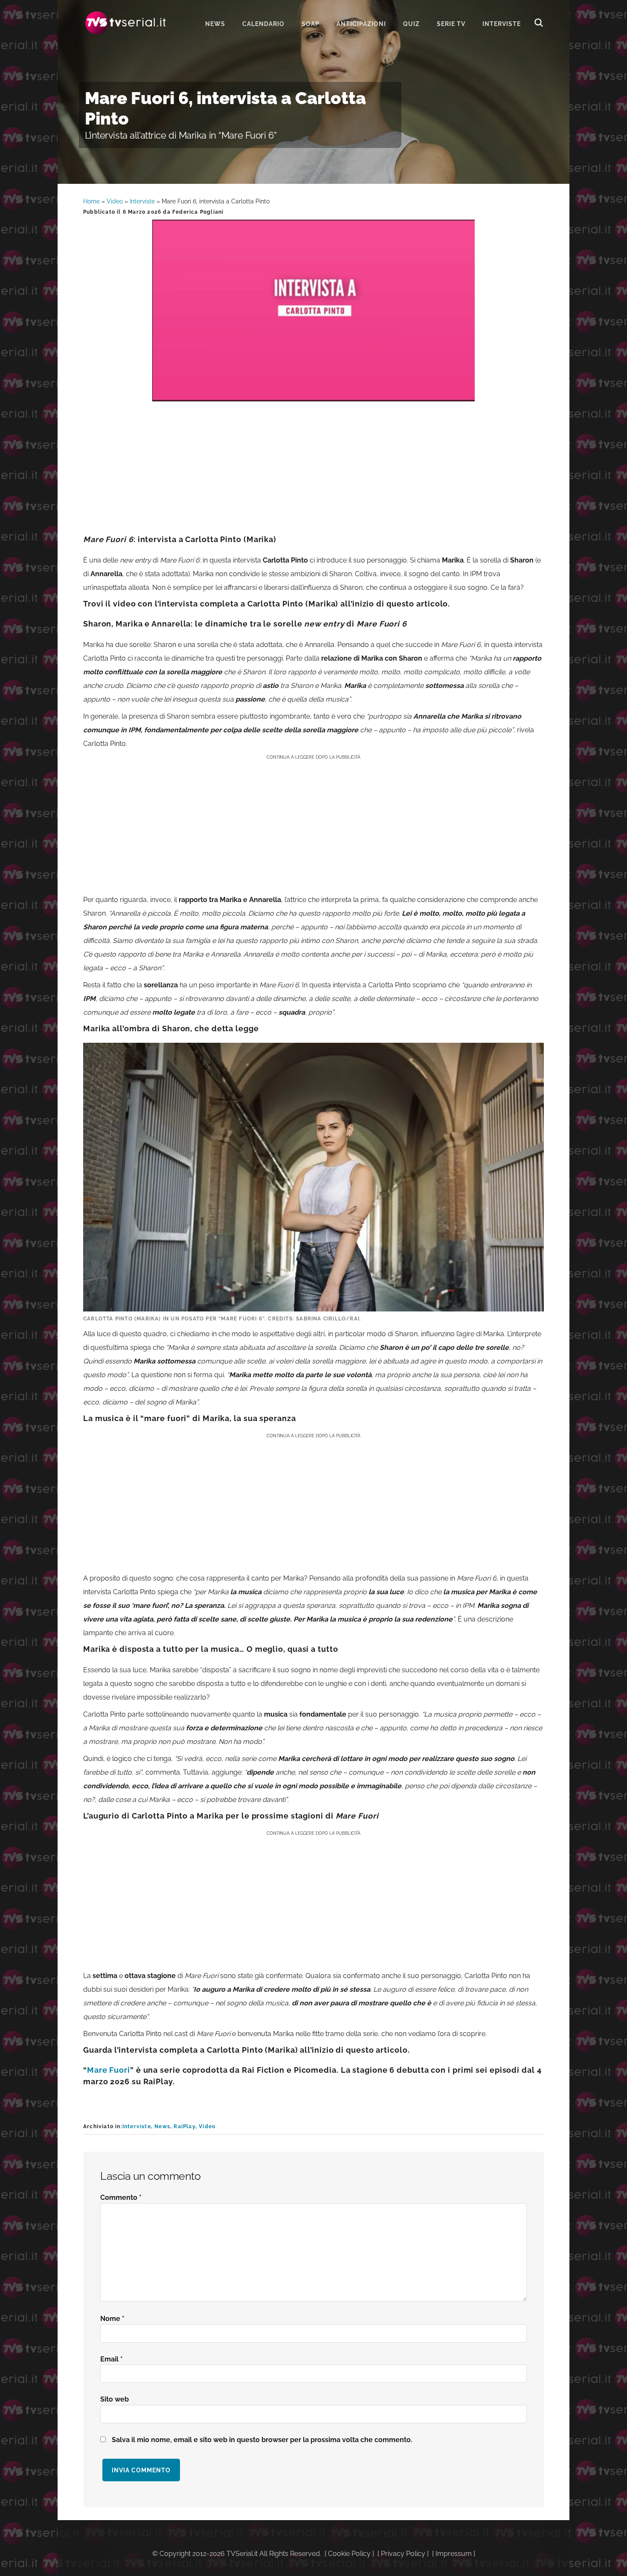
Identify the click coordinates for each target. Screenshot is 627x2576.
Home (91, 201)
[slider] (313, 395)
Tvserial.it (126, 23)
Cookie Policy (349, 2554)
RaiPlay (184, 2126)
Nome (112, 2319)
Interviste (142, 201)
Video (115, 201)
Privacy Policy (403, 2554)
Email (112, 2359)
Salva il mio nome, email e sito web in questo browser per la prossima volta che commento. (262, 2440)
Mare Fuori (109, 2070)
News (162, 2126)
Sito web (115, 2399)
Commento (121, 2197)
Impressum (454, 2554)
